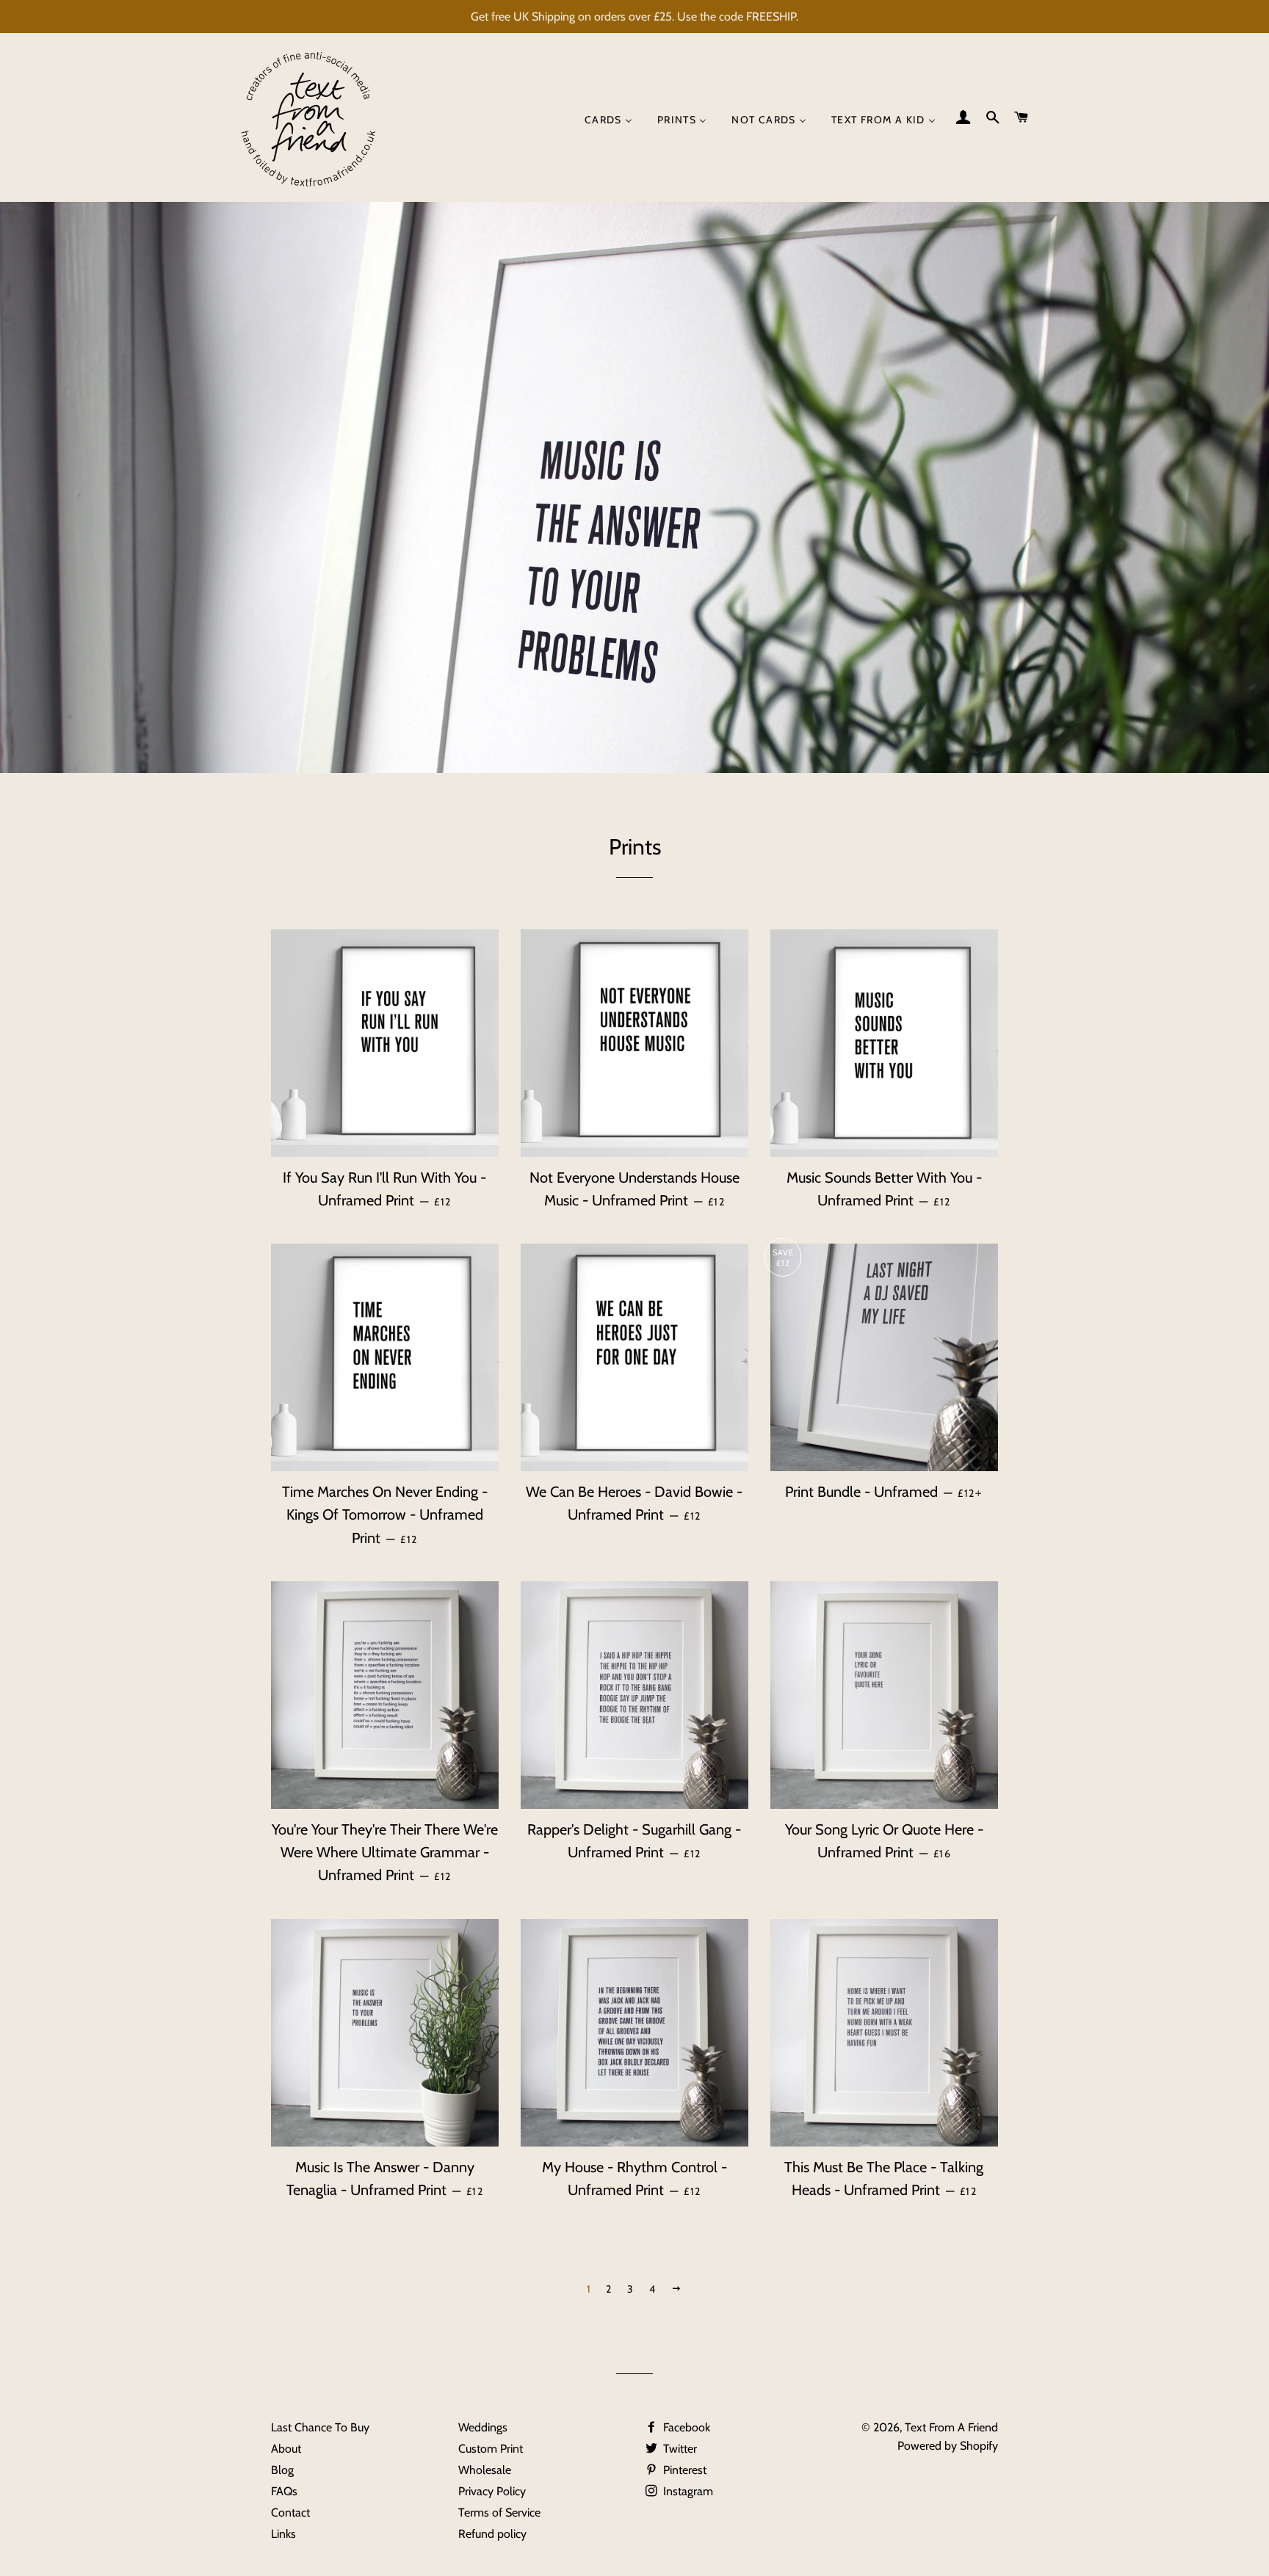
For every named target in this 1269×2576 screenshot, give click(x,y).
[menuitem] (608, 120)
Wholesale (485, 2470)
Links (283, 2534)
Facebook (685, 2427)
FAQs (284, 2491)
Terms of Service (499, 2512)
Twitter (679, 2449)
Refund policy (492, 2534)
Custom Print (491, 2449)
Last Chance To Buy (320, 2427)
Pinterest (683, 2470)
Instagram (687, 2491)
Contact (290, 2512)
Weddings (483, 2427)
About (286, 2449)
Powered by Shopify (948, 2446)
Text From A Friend (951, 2427)
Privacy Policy (492, 2491)
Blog (282, 2470)
